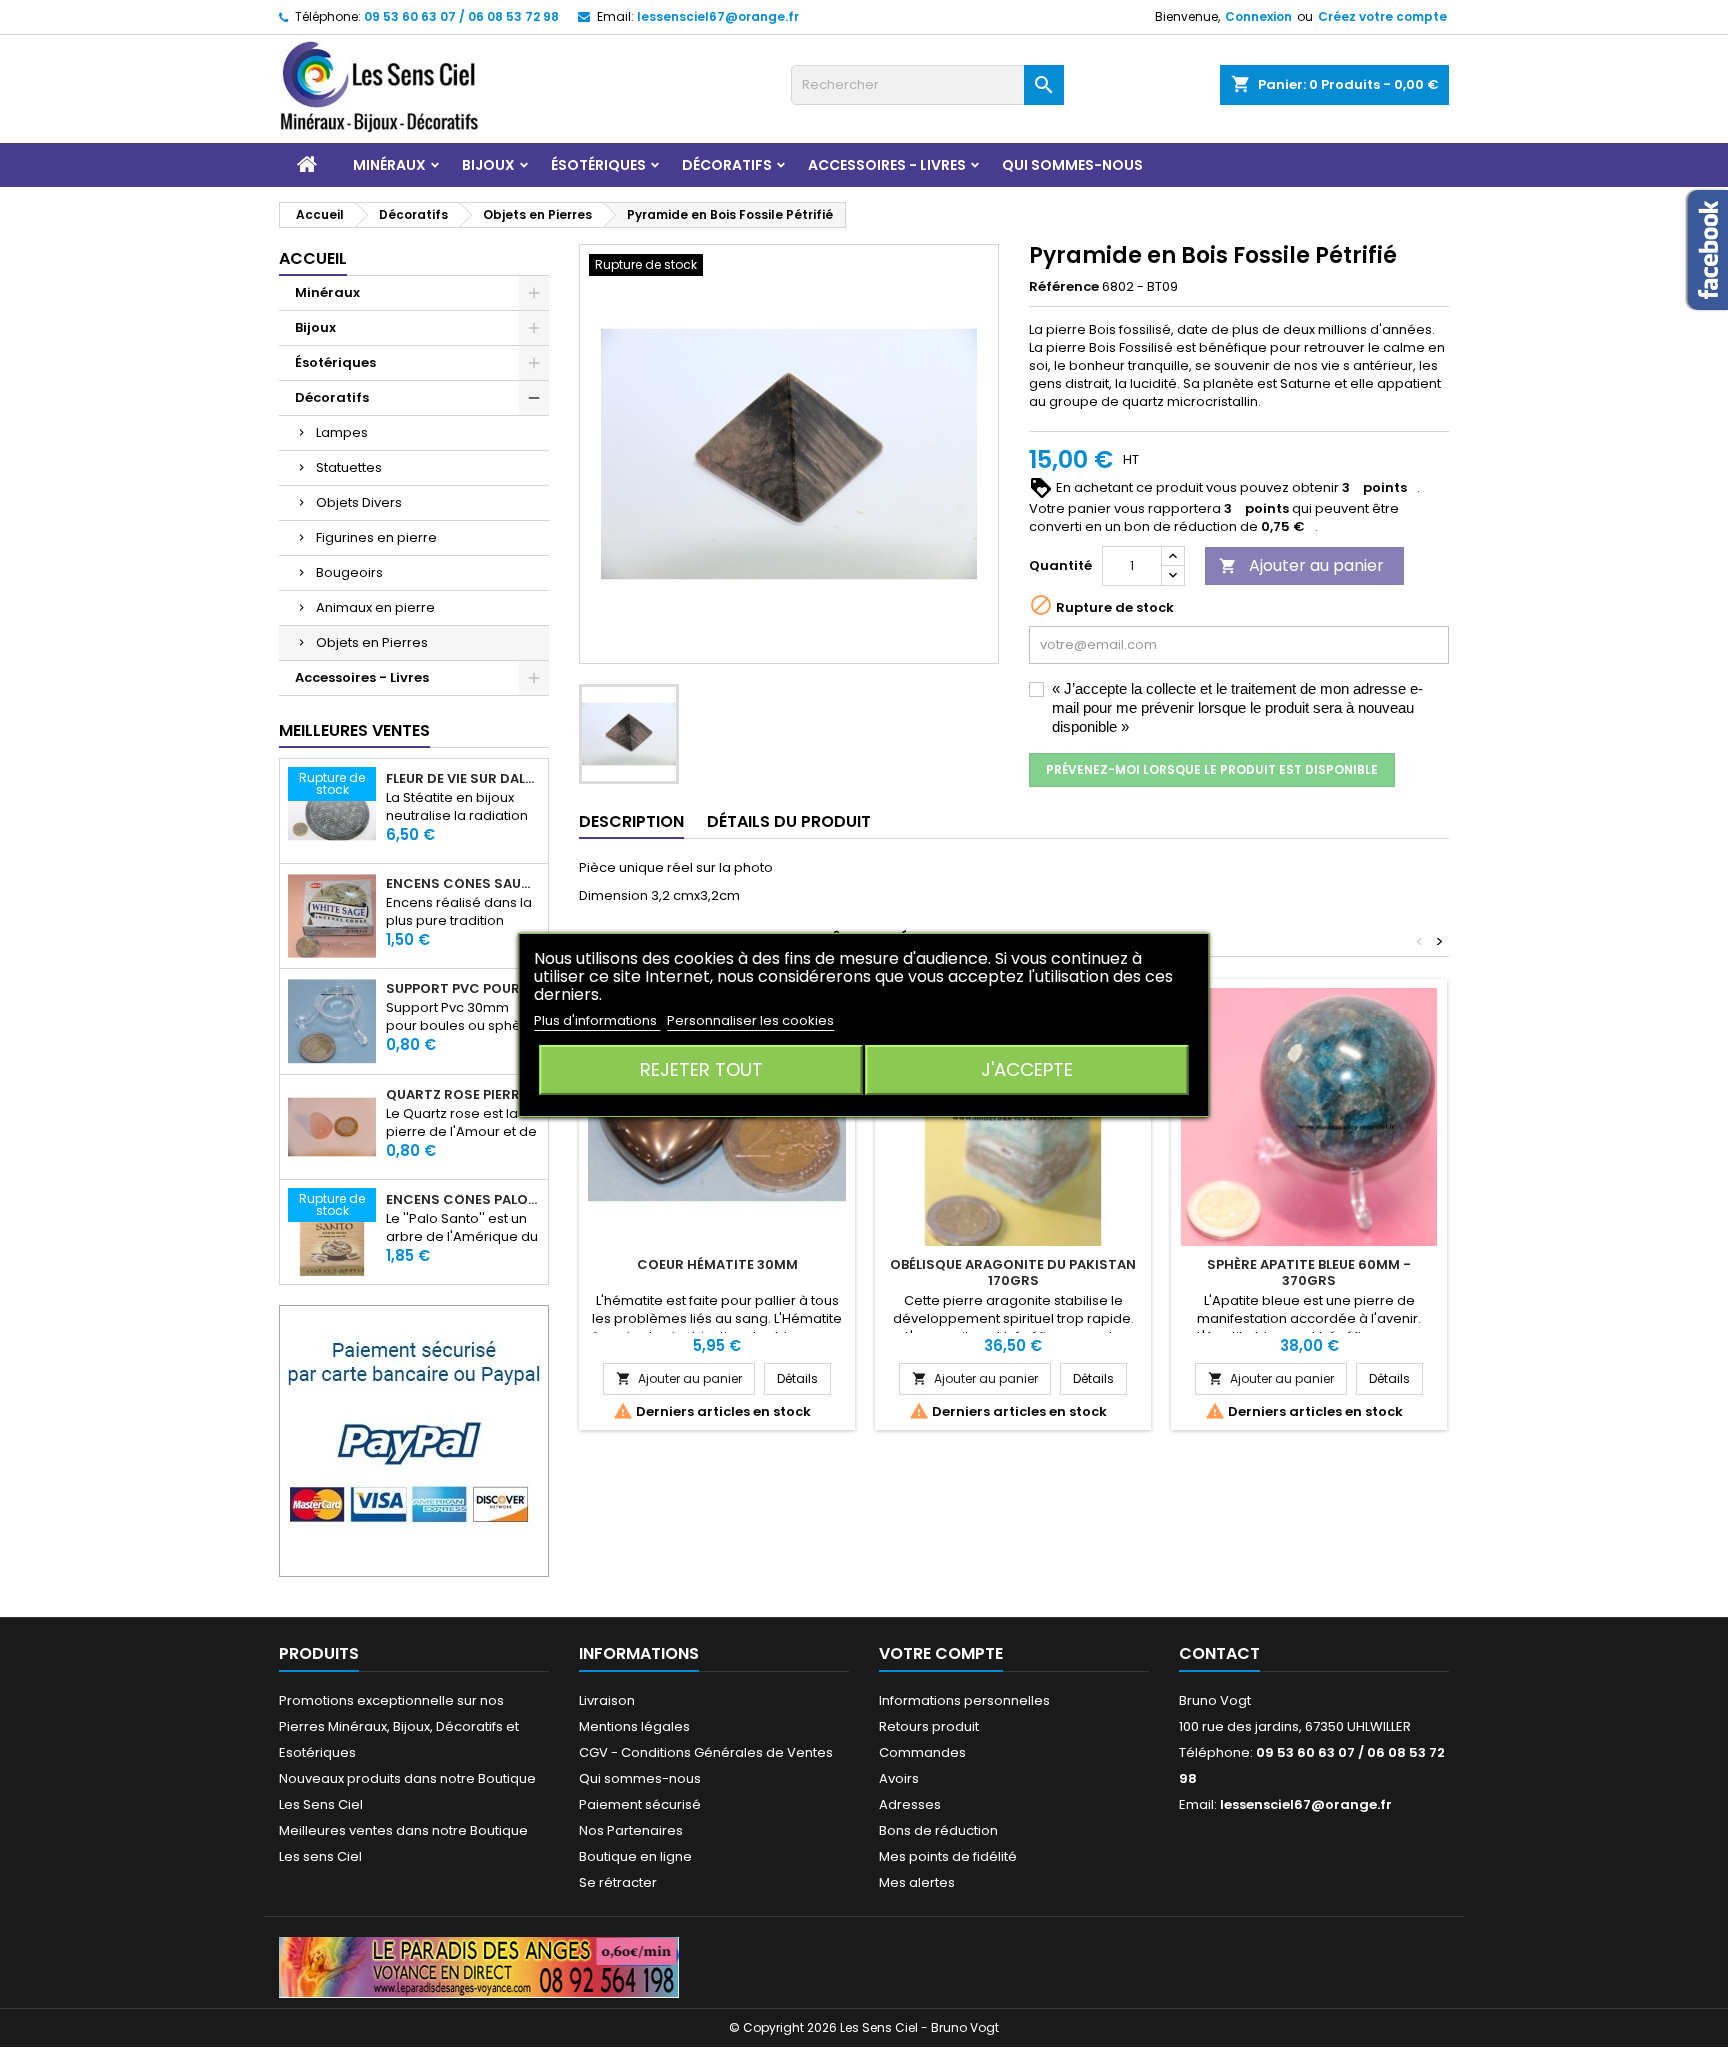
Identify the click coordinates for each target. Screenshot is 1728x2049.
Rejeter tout (701, 1069)
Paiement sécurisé (640, 1804)
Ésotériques (598, 165)
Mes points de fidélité (948, 1856)
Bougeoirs (349, 572)
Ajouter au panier (1301, 565)
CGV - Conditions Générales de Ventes (706, 1752)
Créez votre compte (1382, 16)
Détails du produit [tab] (789, 821)
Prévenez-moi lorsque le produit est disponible (1212, 769)
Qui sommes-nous (1072, 165)
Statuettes (349, 467)
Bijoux (488, 165)
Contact (1219, 1653)
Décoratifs (727, 165)
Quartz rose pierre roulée (463, 1095)
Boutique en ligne (635, 1856)
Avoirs (899, 1778)
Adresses (910, 1804)
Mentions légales (634, 1726)
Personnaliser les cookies (750, 1020)
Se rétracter (618, 1882)
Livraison (607, 1700)
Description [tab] (631, 821)
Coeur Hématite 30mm (717, 1264)
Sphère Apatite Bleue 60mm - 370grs (1309, 1272)
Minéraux (389, 165)
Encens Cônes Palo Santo (463, 1200)
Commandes (922, 1752)
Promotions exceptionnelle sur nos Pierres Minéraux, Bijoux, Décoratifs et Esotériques (399, 1726)
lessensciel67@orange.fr (718, 16)
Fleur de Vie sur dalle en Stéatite (463, 779)
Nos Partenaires (631, 1830)
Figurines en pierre (376, 537)
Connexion (1258, 16)
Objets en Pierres (372, 642)
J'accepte (1027, 1069)
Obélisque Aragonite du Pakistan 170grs (1013, 1272)
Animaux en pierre (375, 607)
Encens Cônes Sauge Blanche (463, 884)
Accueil (313, 258)
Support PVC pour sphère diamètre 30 (463, 989)
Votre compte (941, 1653)
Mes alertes (917, 1882)
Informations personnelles (964, 1700)
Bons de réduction (938, 1830)
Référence (1064, 287)
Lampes (342, 432)
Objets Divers (359, 502)
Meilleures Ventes (354, 730)
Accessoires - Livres (887, 165)
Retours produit (929, 1726)
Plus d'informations (597, 1020)
